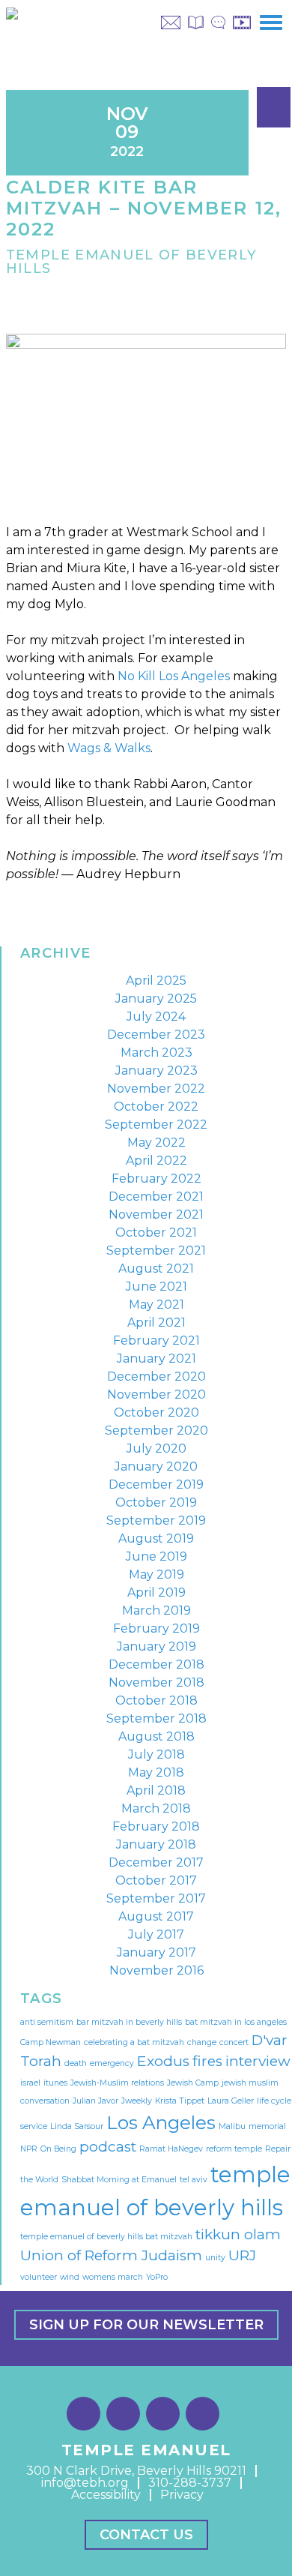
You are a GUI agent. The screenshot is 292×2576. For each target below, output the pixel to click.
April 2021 (156, 1322)
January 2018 (156, 1844)
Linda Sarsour (77, 2126)
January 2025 (156, 999)
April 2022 (156, 1161)
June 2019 (156, 1556)
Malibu (232, 2126)
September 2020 (156, 1430)
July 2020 (156, 1448)
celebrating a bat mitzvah (134, 2042)
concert (234, 2042)
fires (207, 2061)
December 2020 (156, 1376)
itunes (55, 2083)
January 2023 (156, 1071)
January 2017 (156, 1952)
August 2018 (156, 1736)
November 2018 (156, 1682)
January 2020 (156, 1466)
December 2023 (156, 1035)
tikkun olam (238, 2234)
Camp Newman (51, 2042)
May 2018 (156, 1772)
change (202, 2042)
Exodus (163, 2061)
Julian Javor (95, 2101)
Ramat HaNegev (171, 2149)
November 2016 (156, 1970)
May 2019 (156, 1574)
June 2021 (156, 1287)
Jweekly (137, 2101)
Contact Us (146, 2535)
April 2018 (156, 1790)
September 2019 (156, 1520)
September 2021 (156, 1251)
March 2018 (156, 1808)
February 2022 (156, 1179)
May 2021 (156, 1304)
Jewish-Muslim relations (117, 2083)
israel (30, 2083)
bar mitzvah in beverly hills (129, 2022)
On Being (58, 2149)
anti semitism (47, 2022)
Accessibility (106, 2495)
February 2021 (156, 1340)
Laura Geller (231, 2101)
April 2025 (156, 981)
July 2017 (156, 1934)
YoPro (157, 2277)
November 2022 (156, 1089)
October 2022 (156, 1107)
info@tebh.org (85, 2483)
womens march (113, 2277)
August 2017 (156, 1916)
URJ (242, 2255)
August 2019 (156, 1538)
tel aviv (194, 2180)
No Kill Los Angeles (174, 676)
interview (258, 2061)
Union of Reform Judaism (111, 2255)
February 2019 (156, 1628)
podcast (108, 2147)
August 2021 (156, 1269)
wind (70, 2277)
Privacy (182, 2495)
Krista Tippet (180, 2101)
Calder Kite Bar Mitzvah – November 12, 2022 (144, 208)
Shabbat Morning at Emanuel (119, 2180)
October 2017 (156, 1880)
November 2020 (156, 1394)
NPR (29, 2149)
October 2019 (156, 1502)
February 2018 (156, 1826)
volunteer (39, 2277)
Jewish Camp (193, 2083)
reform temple (234, 2149)
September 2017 (156, 1898)
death (76, 2063)
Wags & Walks (109, 748)
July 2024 (156, 1017)
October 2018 (156, 1700)
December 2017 (156, 1862)
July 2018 (156, 1754)
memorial (267, 2126)
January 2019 (156, 1646)
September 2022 (156, 1125)
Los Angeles (161, 2122)
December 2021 (156, 1197)
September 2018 (156, 1718)
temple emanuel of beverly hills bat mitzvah (106, 2237)
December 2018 (156, 1664)
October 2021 (156, 1233)
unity (215, 2258)
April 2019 (156, 1592)
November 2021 (156, 1215)
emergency (112, 2063)
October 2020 (156, 1412)
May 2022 (156, 1143)
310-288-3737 (190, 2483)
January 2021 (156, 1358)
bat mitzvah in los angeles (236, 2022)
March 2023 (156, 1053)
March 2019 (156, 1610)
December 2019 (156, 1484)
